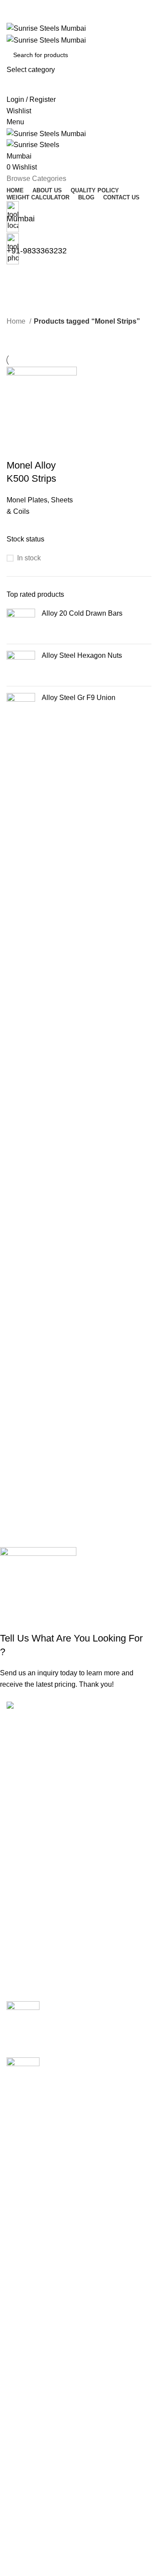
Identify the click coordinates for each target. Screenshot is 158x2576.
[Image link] (46, 1707)
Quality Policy (28, 2424)
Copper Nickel (29, 2199)
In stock (29, 558)
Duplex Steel (27, 2215)
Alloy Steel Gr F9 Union (79, 698)
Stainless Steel (30, 2330)
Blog (14, 2457)
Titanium (20, 2363)
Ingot (14, 2265)
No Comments (122, 2039)
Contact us (23, 2474)
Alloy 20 (19, 2133)
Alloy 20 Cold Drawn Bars (82, 613)
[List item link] (79, 1822)
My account (24, 2502)
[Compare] (18, 448)
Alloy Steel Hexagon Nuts (82, 655)
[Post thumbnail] (23, 2023)
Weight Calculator (34, 2441)
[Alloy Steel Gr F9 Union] (21, 707)
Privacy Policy (29, 2552)
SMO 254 (21, 2314)
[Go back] (18, 276)
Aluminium (23, 2166)
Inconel (18, 2248)
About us (20, 2408)
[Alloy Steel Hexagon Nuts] (21, 665)
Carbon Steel (27, 2183)
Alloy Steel (23, 2150)
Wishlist (19, 2519)
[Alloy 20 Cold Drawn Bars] (21, 623)
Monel (16, 2281)
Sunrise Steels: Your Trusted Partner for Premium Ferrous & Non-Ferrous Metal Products (93, 2016)
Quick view (41, 448)
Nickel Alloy (25, 2297)
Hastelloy (21, 2232)
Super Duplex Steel (37, 2347)
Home (17, 321)
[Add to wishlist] (65, 448)
